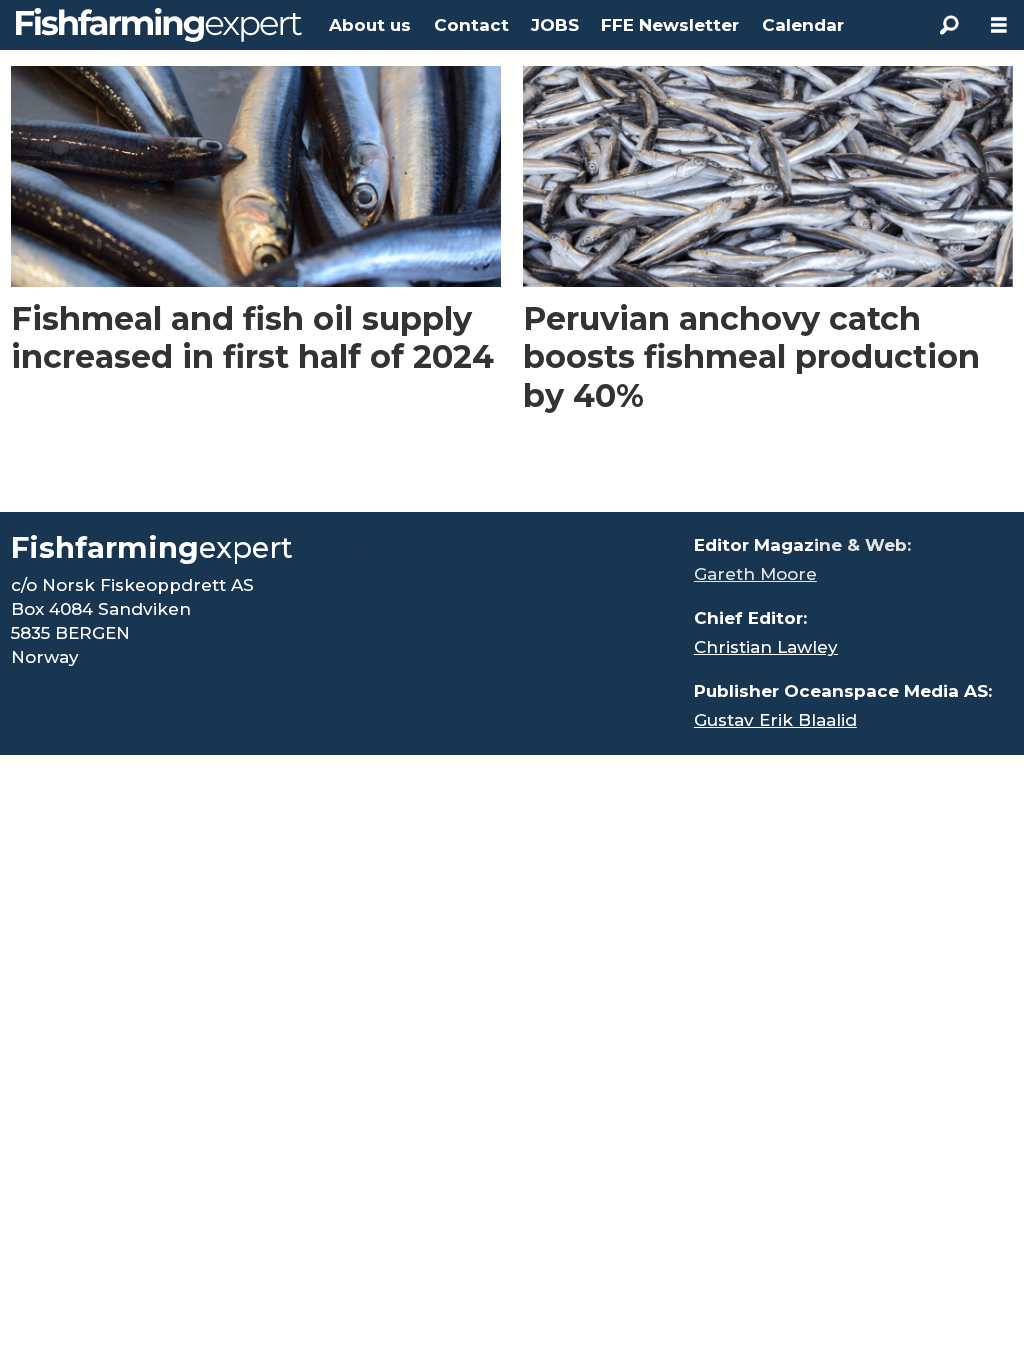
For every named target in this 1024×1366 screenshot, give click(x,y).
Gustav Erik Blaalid (775, 720)
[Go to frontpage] (159, 25)
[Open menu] (999, 25)
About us (370, 25)
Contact (471, 25)
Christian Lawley (766, 647)
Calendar (803, 25)
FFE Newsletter (670, 25)
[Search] (949, 25)
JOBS (555, 25)
